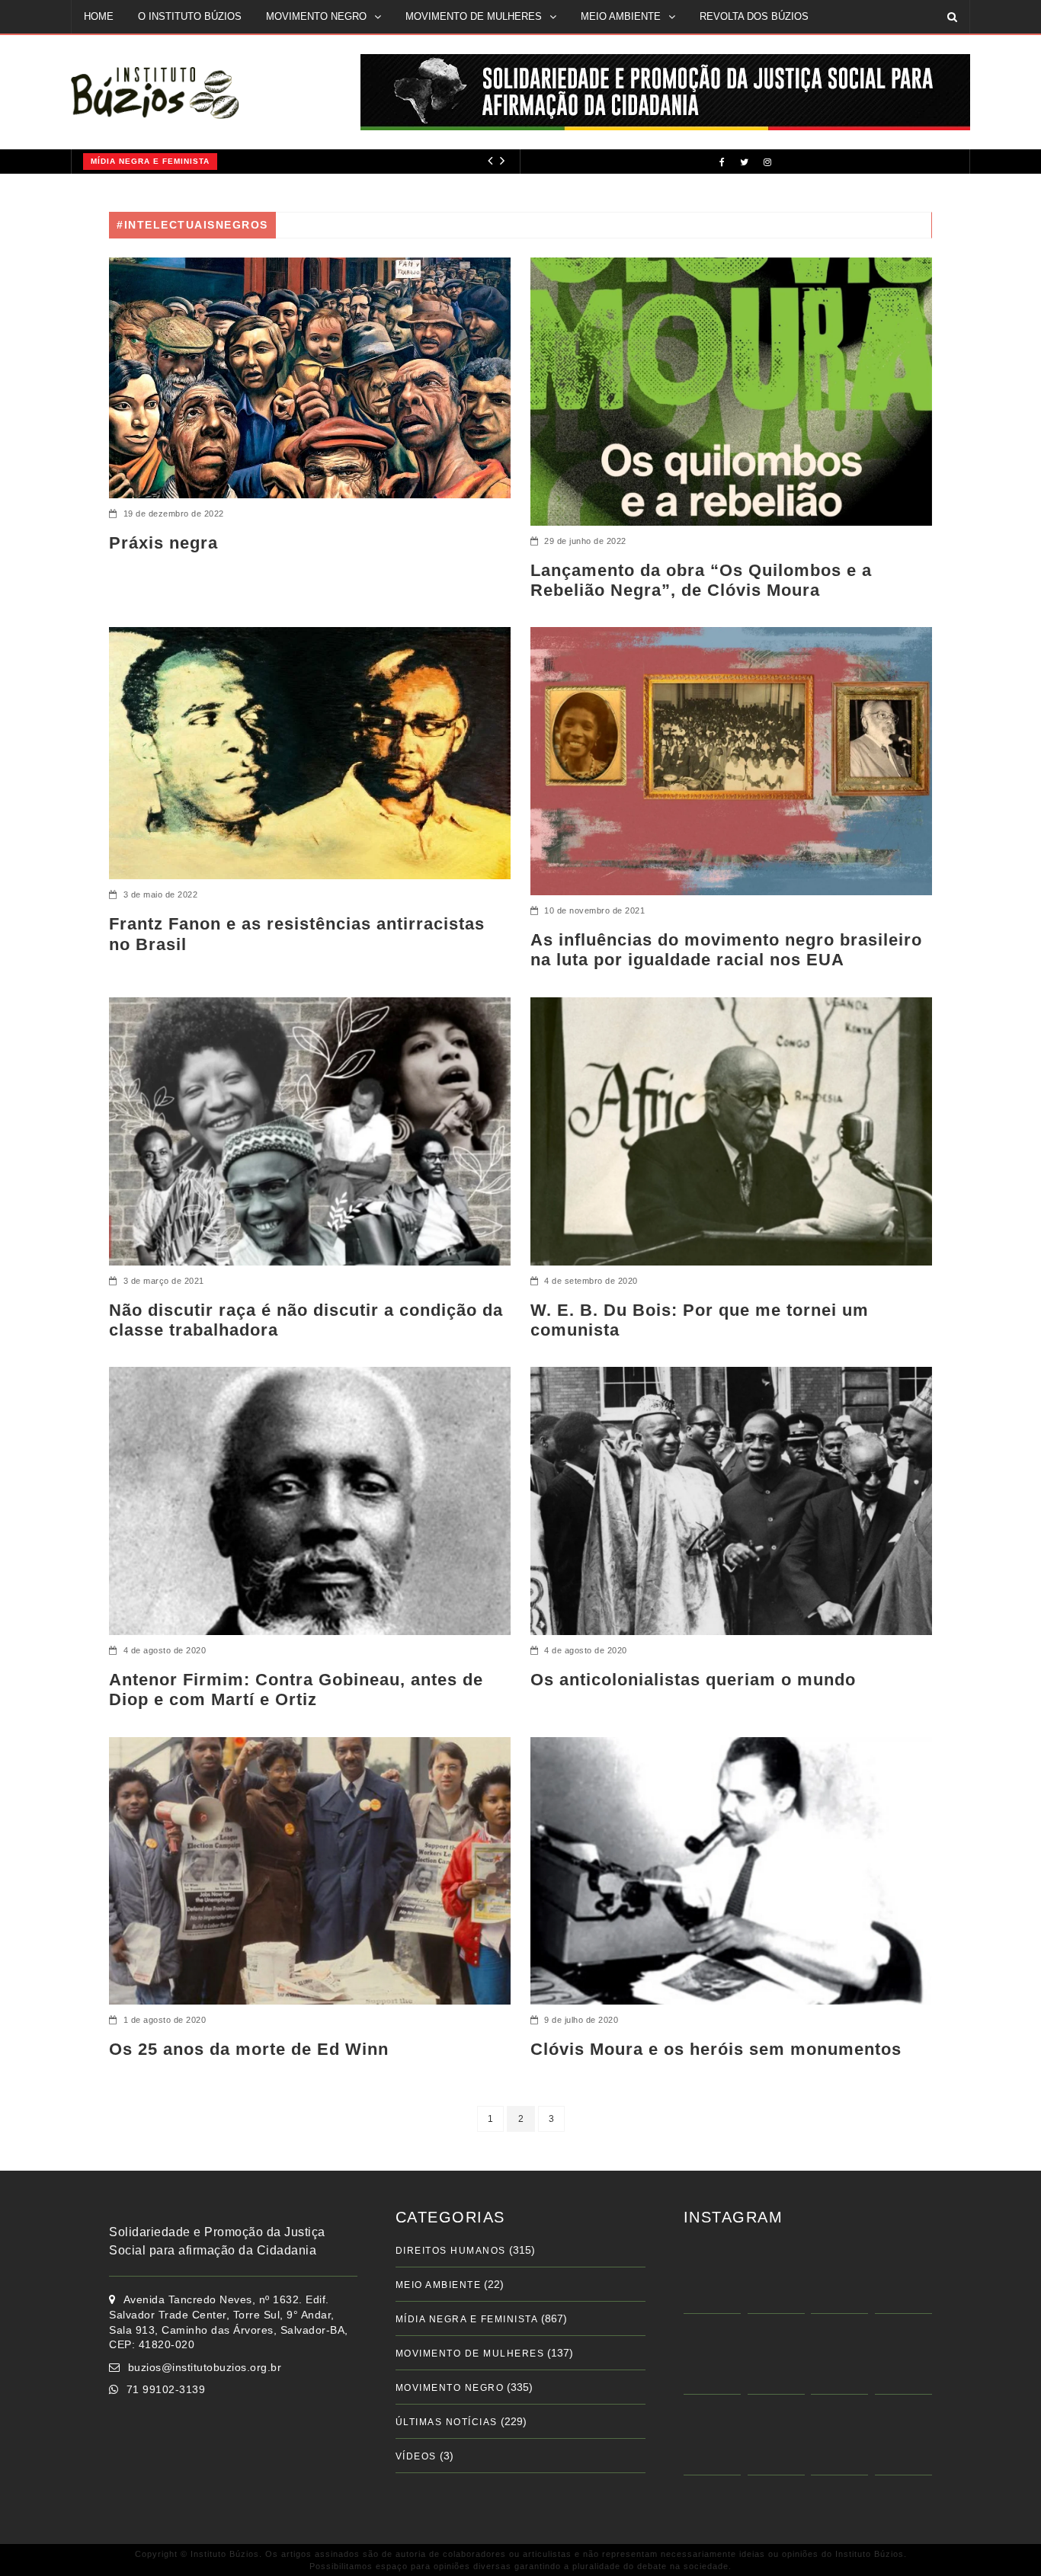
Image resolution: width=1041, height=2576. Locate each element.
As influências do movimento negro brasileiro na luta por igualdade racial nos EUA (726, 950)
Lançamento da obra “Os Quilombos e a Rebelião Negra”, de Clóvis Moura (701, 580)
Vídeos (416, 2456)
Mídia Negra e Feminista (150, 161)
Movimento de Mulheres (470, 2354)
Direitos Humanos (451, 2251)
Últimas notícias (447, 2422)
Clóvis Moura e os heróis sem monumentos (716, 2049)
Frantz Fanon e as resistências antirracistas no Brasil (297, 934)
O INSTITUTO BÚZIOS (190, 16)
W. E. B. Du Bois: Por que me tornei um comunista (700, 1320)
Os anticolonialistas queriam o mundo (693, 1680)
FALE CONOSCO (123, 49)
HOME (99, 16)
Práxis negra (163, 543)
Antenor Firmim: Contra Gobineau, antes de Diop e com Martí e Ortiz (296, 1690)
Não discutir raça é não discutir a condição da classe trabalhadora (306, 1320)
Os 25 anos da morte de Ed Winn (249, 2049)
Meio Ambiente (439, 2285)
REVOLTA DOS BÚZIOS (754, 16)
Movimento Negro (450, 2388)
